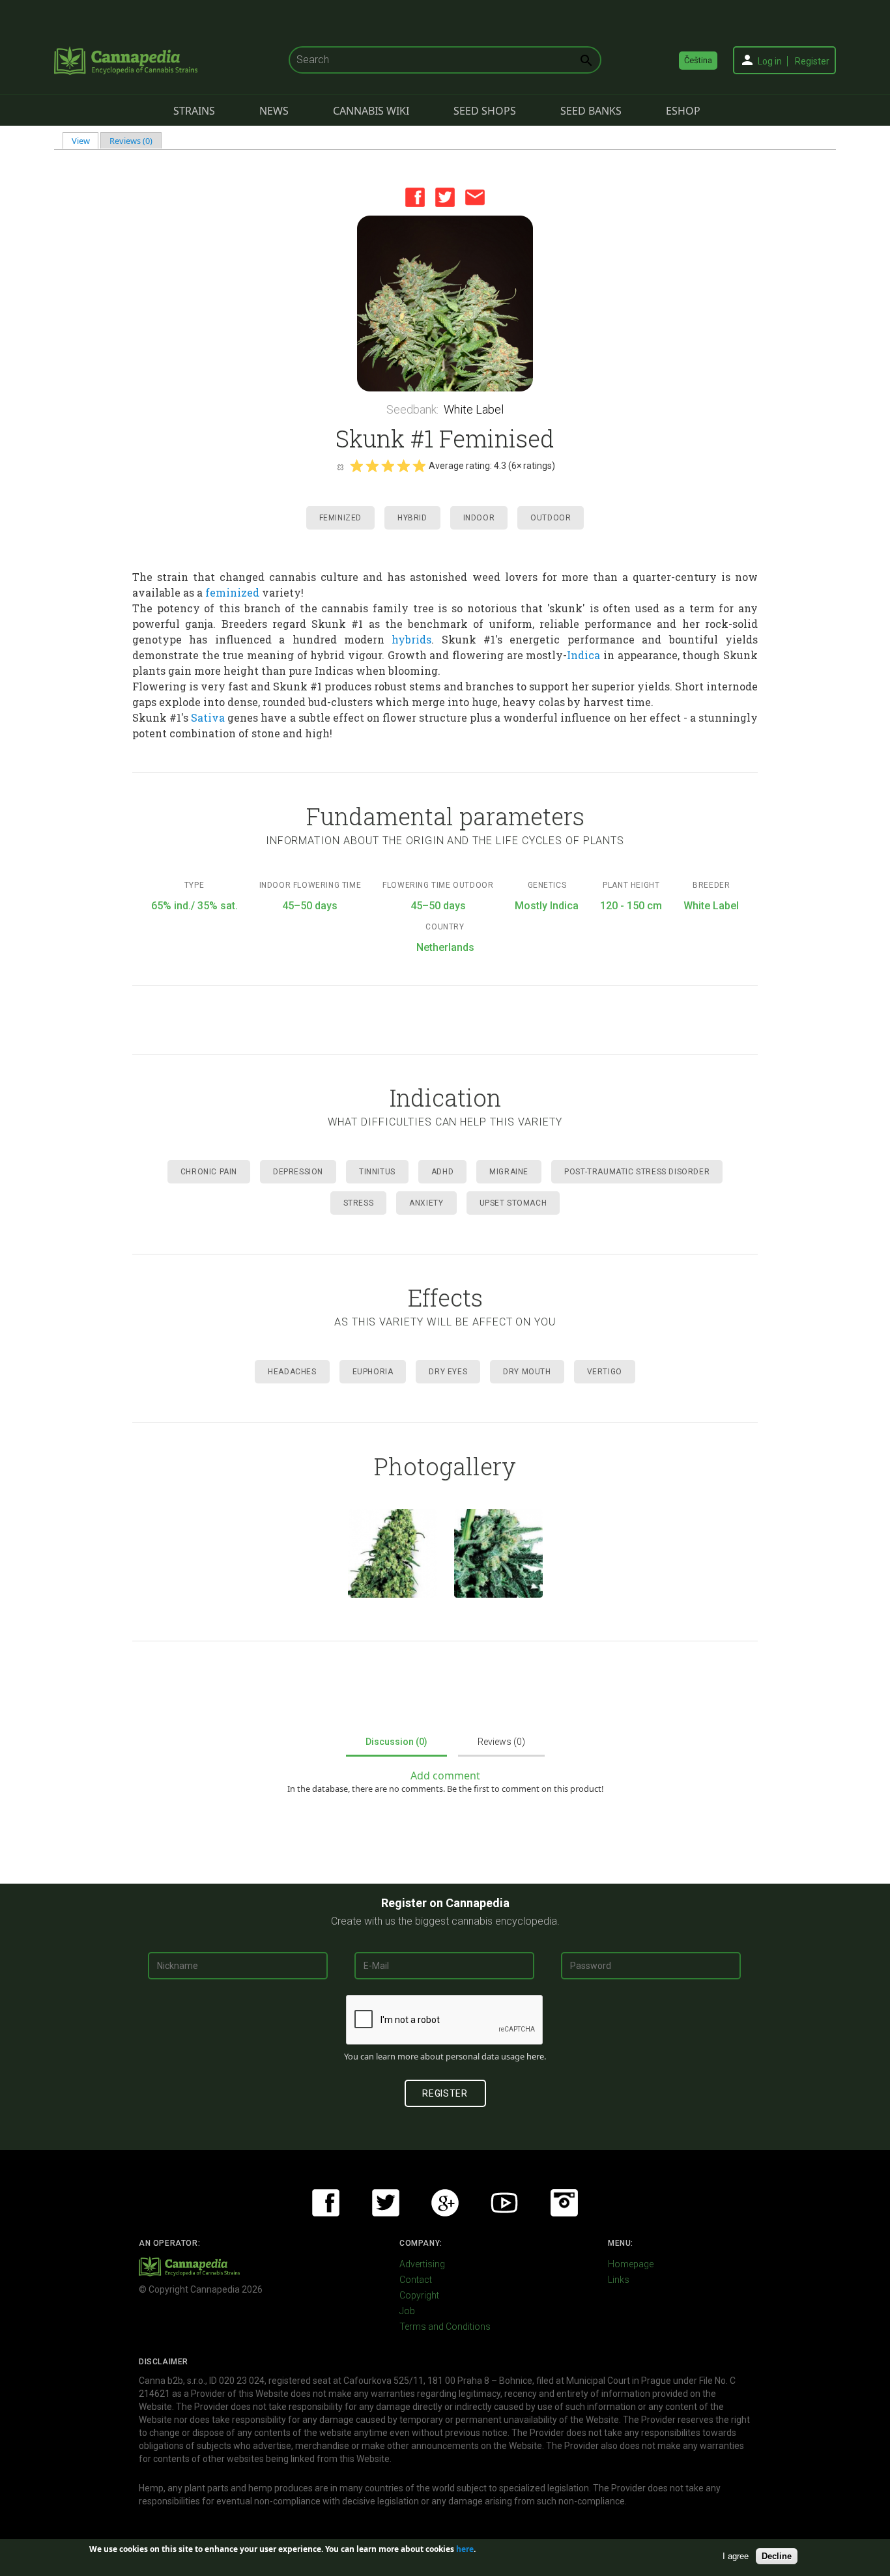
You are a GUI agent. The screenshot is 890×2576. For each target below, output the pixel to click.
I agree (736, 2555)
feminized (232, 592)
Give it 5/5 (419, 466)
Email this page (475, 197)
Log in (770, 61)
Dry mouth (527, 1372)
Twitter (445, 197)
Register (812, 61)
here (535, 2056)
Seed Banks (591, 111)
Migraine (509, 1172)
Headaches (292, 1372)
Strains (194, 111)
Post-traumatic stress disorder (637, 1172)
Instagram (564, 2203)
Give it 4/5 (403, 466)
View (85, 141)
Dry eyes (448, 1372)
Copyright (419, 2295)
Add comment (445, 1776)
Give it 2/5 (372, 466)
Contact (416, 2280)
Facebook (415, 197)
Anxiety (426, 1203)
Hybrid (412, 518)
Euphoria (373, 1372)
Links (619, 2280)
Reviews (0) (131, 141)
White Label (474, 409)
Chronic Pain (209, 1172)
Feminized (340, 518)
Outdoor (551, 518)
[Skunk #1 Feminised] (445, 304)
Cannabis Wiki (371, 111)
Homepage (631, 2264)
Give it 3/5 (388, 466)
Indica (583, 655)
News (274, 111)
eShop (683, 111)
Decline (777, 2555)
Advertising (422, 2264)
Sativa (208, 717)
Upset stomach (513, 1203)
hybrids (411, 639)
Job (407, 2311)
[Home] (126, 61)
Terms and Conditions (445, 2327)
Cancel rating (340, 466)
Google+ (445, 2203)
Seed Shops (485, 111)
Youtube (504, 2203)
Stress (359, 1203)
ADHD (442, 1172)
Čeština (698, 60)
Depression (298, 1172)
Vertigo (605, 1372)
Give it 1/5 (356, 466)
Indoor (479, 518)
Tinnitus (377, 1172)
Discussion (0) (396, 1742)
